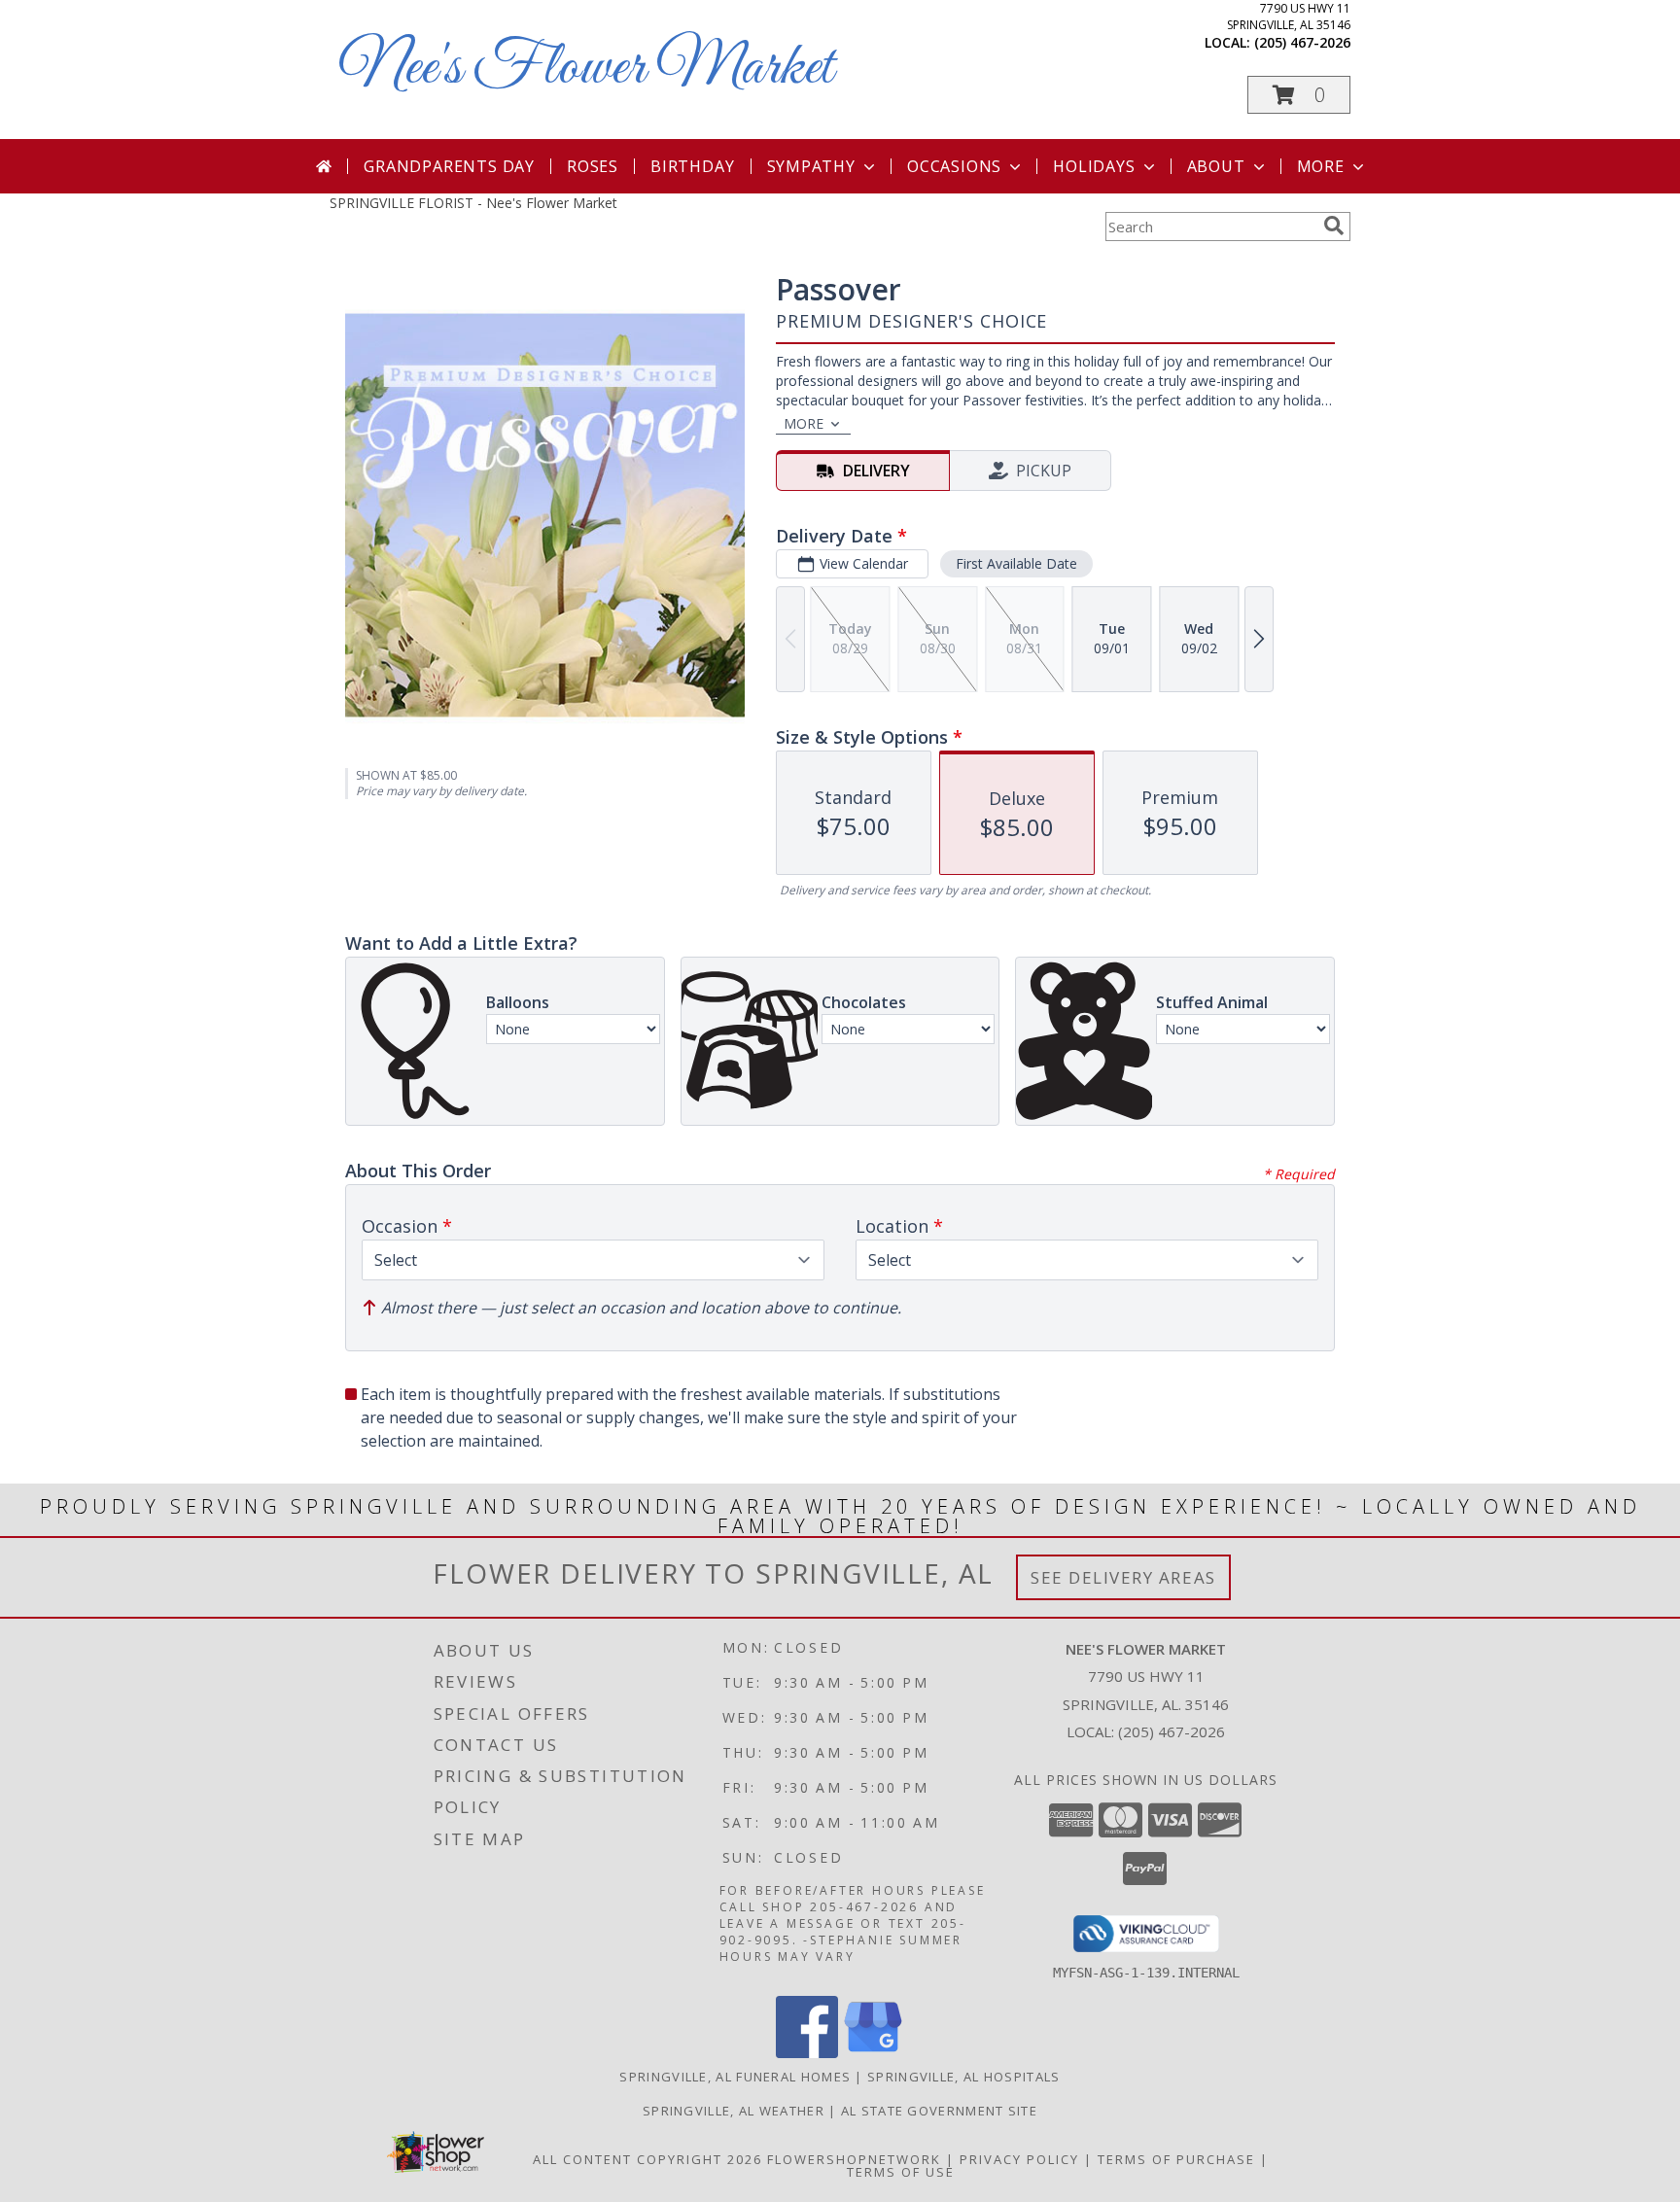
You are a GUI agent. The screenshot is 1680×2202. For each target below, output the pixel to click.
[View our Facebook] (807, 2053)
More (1321, 166)
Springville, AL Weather (734, 2111)
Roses (593, 166)
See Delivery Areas (1123, 1577)
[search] (1334, 226)
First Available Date (1016, 563)
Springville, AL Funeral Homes (735, 2077)
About (1216, 166)
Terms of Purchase (1176, 2159)
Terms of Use (901, 2172)
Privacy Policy (1019, 2159)
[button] (1299, 95)
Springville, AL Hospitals (964, 2077)
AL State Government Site (939, 2111)
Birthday (692, 166)
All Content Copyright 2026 (647, 2159)
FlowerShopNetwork (854, 2159)
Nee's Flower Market (586, 69)
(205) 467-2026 (1302, 42)
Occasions (954, 166)
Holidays (1094, 166)
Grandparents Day (449, 166)
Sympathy (811, 166)
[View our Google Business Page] (873, 2053)
